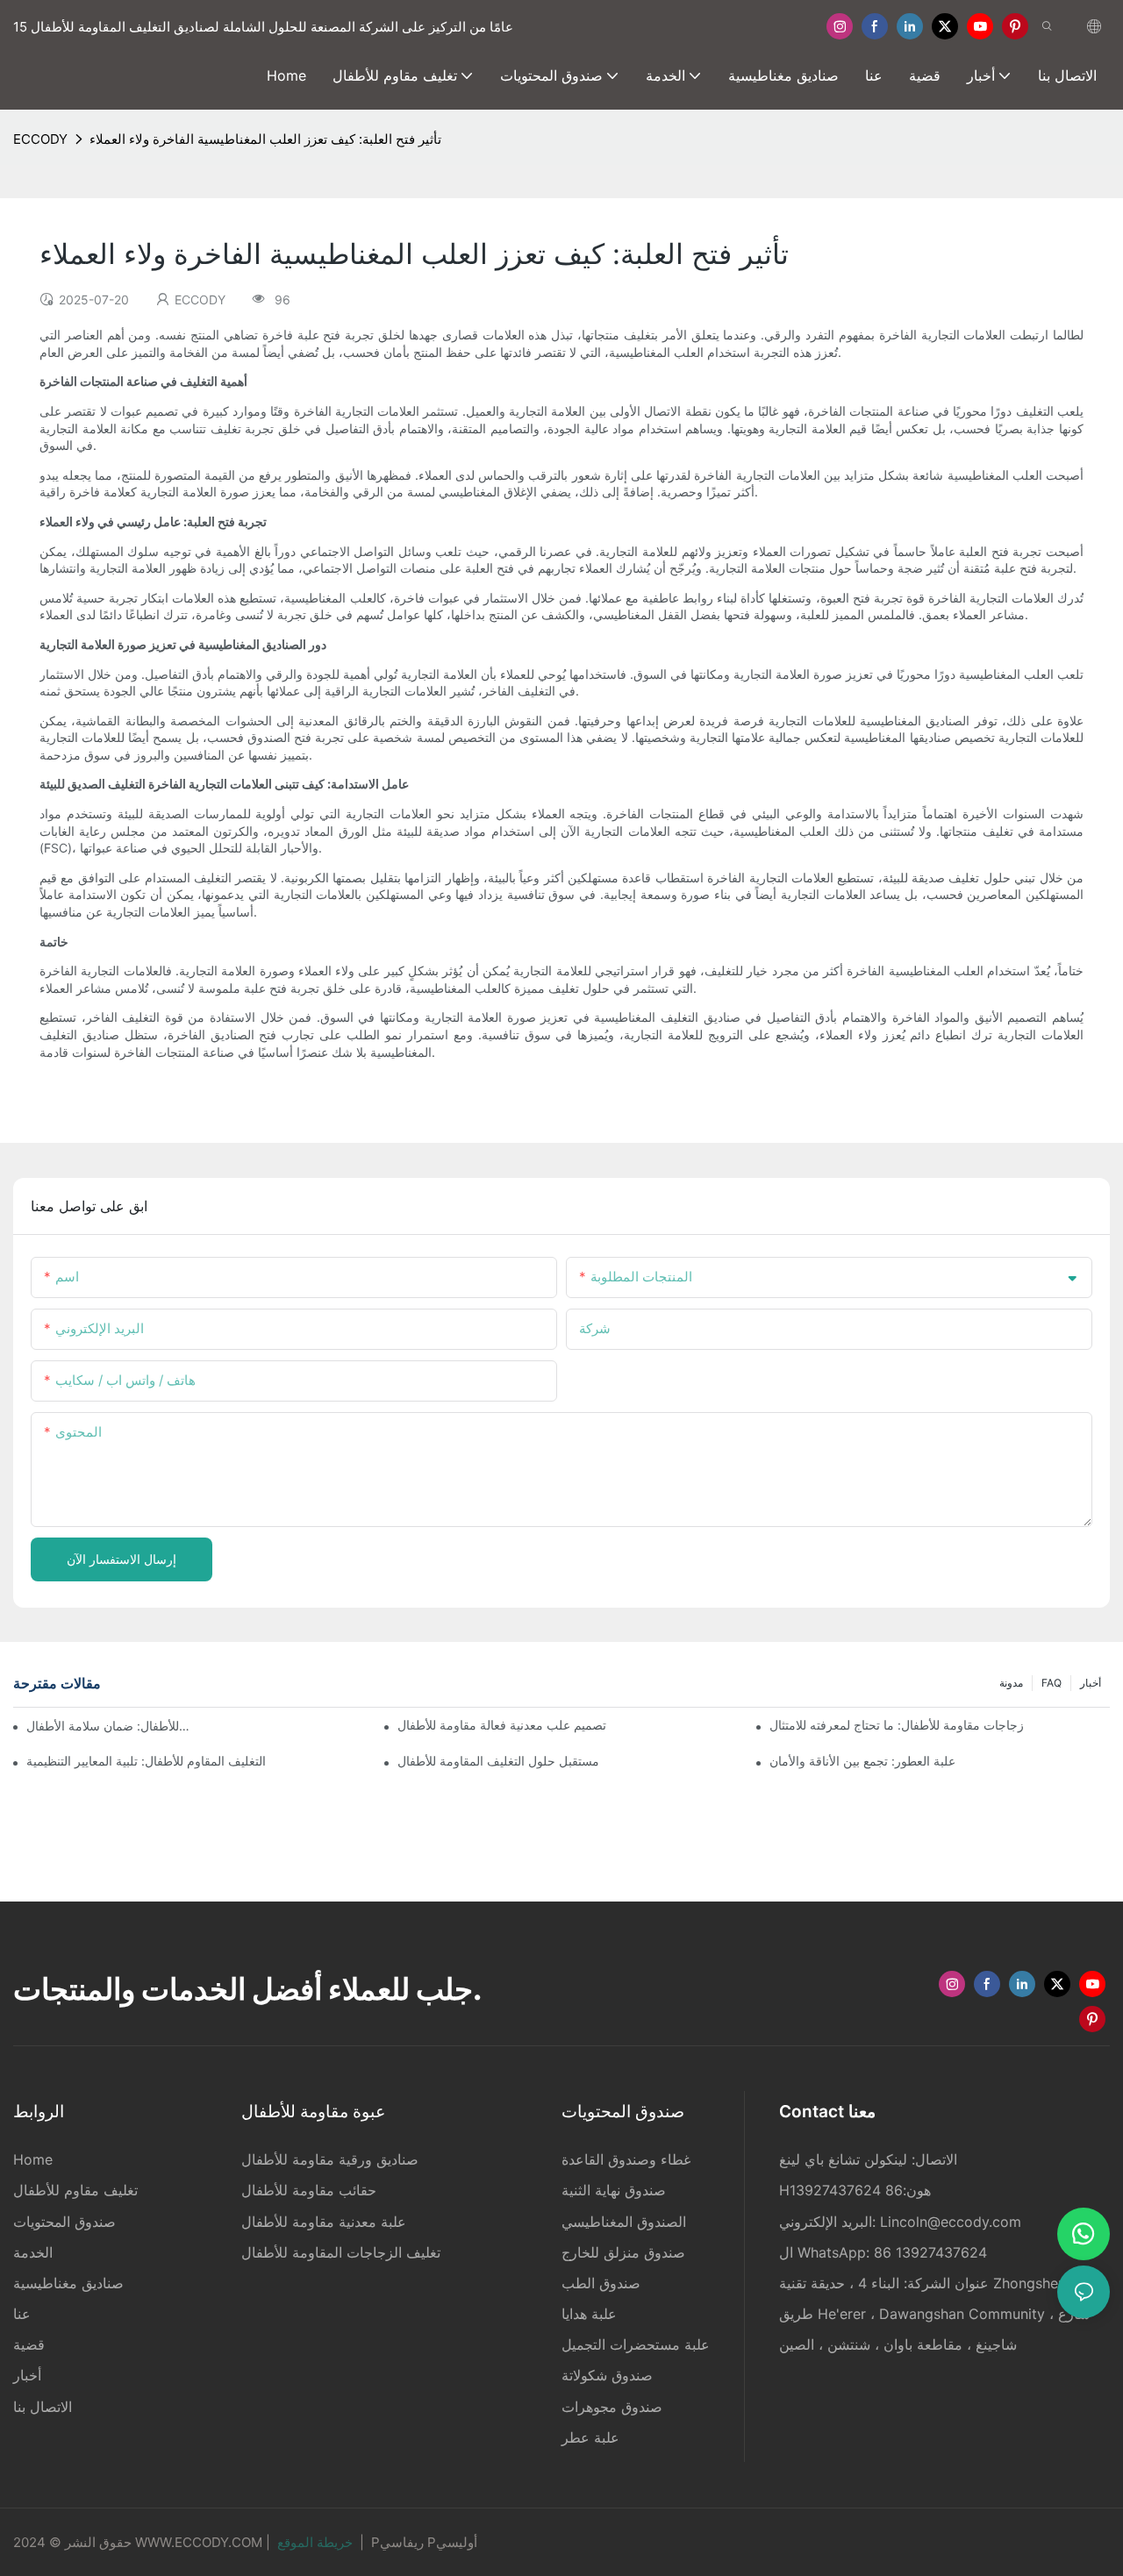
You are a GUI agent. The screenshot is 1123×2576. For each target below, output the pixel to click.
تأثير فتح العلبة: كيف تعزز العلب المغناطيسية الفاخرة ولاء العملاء (265, 139)
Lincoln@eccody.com (951, 2222)
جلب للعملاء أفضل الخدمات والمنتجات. (247, 1989)
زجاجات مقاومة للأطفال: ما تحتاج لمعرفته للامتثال (897, 1725)
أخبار (1091, 1683)
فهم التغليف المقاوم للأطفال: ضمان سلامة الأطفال (108, 1726)
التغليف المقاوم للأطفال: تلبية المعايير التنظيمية (146, 1761)
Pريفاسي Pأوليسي (424, 2542)
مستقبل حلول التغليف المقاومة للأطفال (498, 1761)
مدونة (1011, 1683)
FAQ (1051, 1683)
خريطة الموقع (315, 2542)
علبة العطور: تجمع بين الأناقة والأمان (862, 1761)
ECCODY (40, 139)
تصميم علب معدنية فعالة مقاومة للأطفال (502, 1725)
